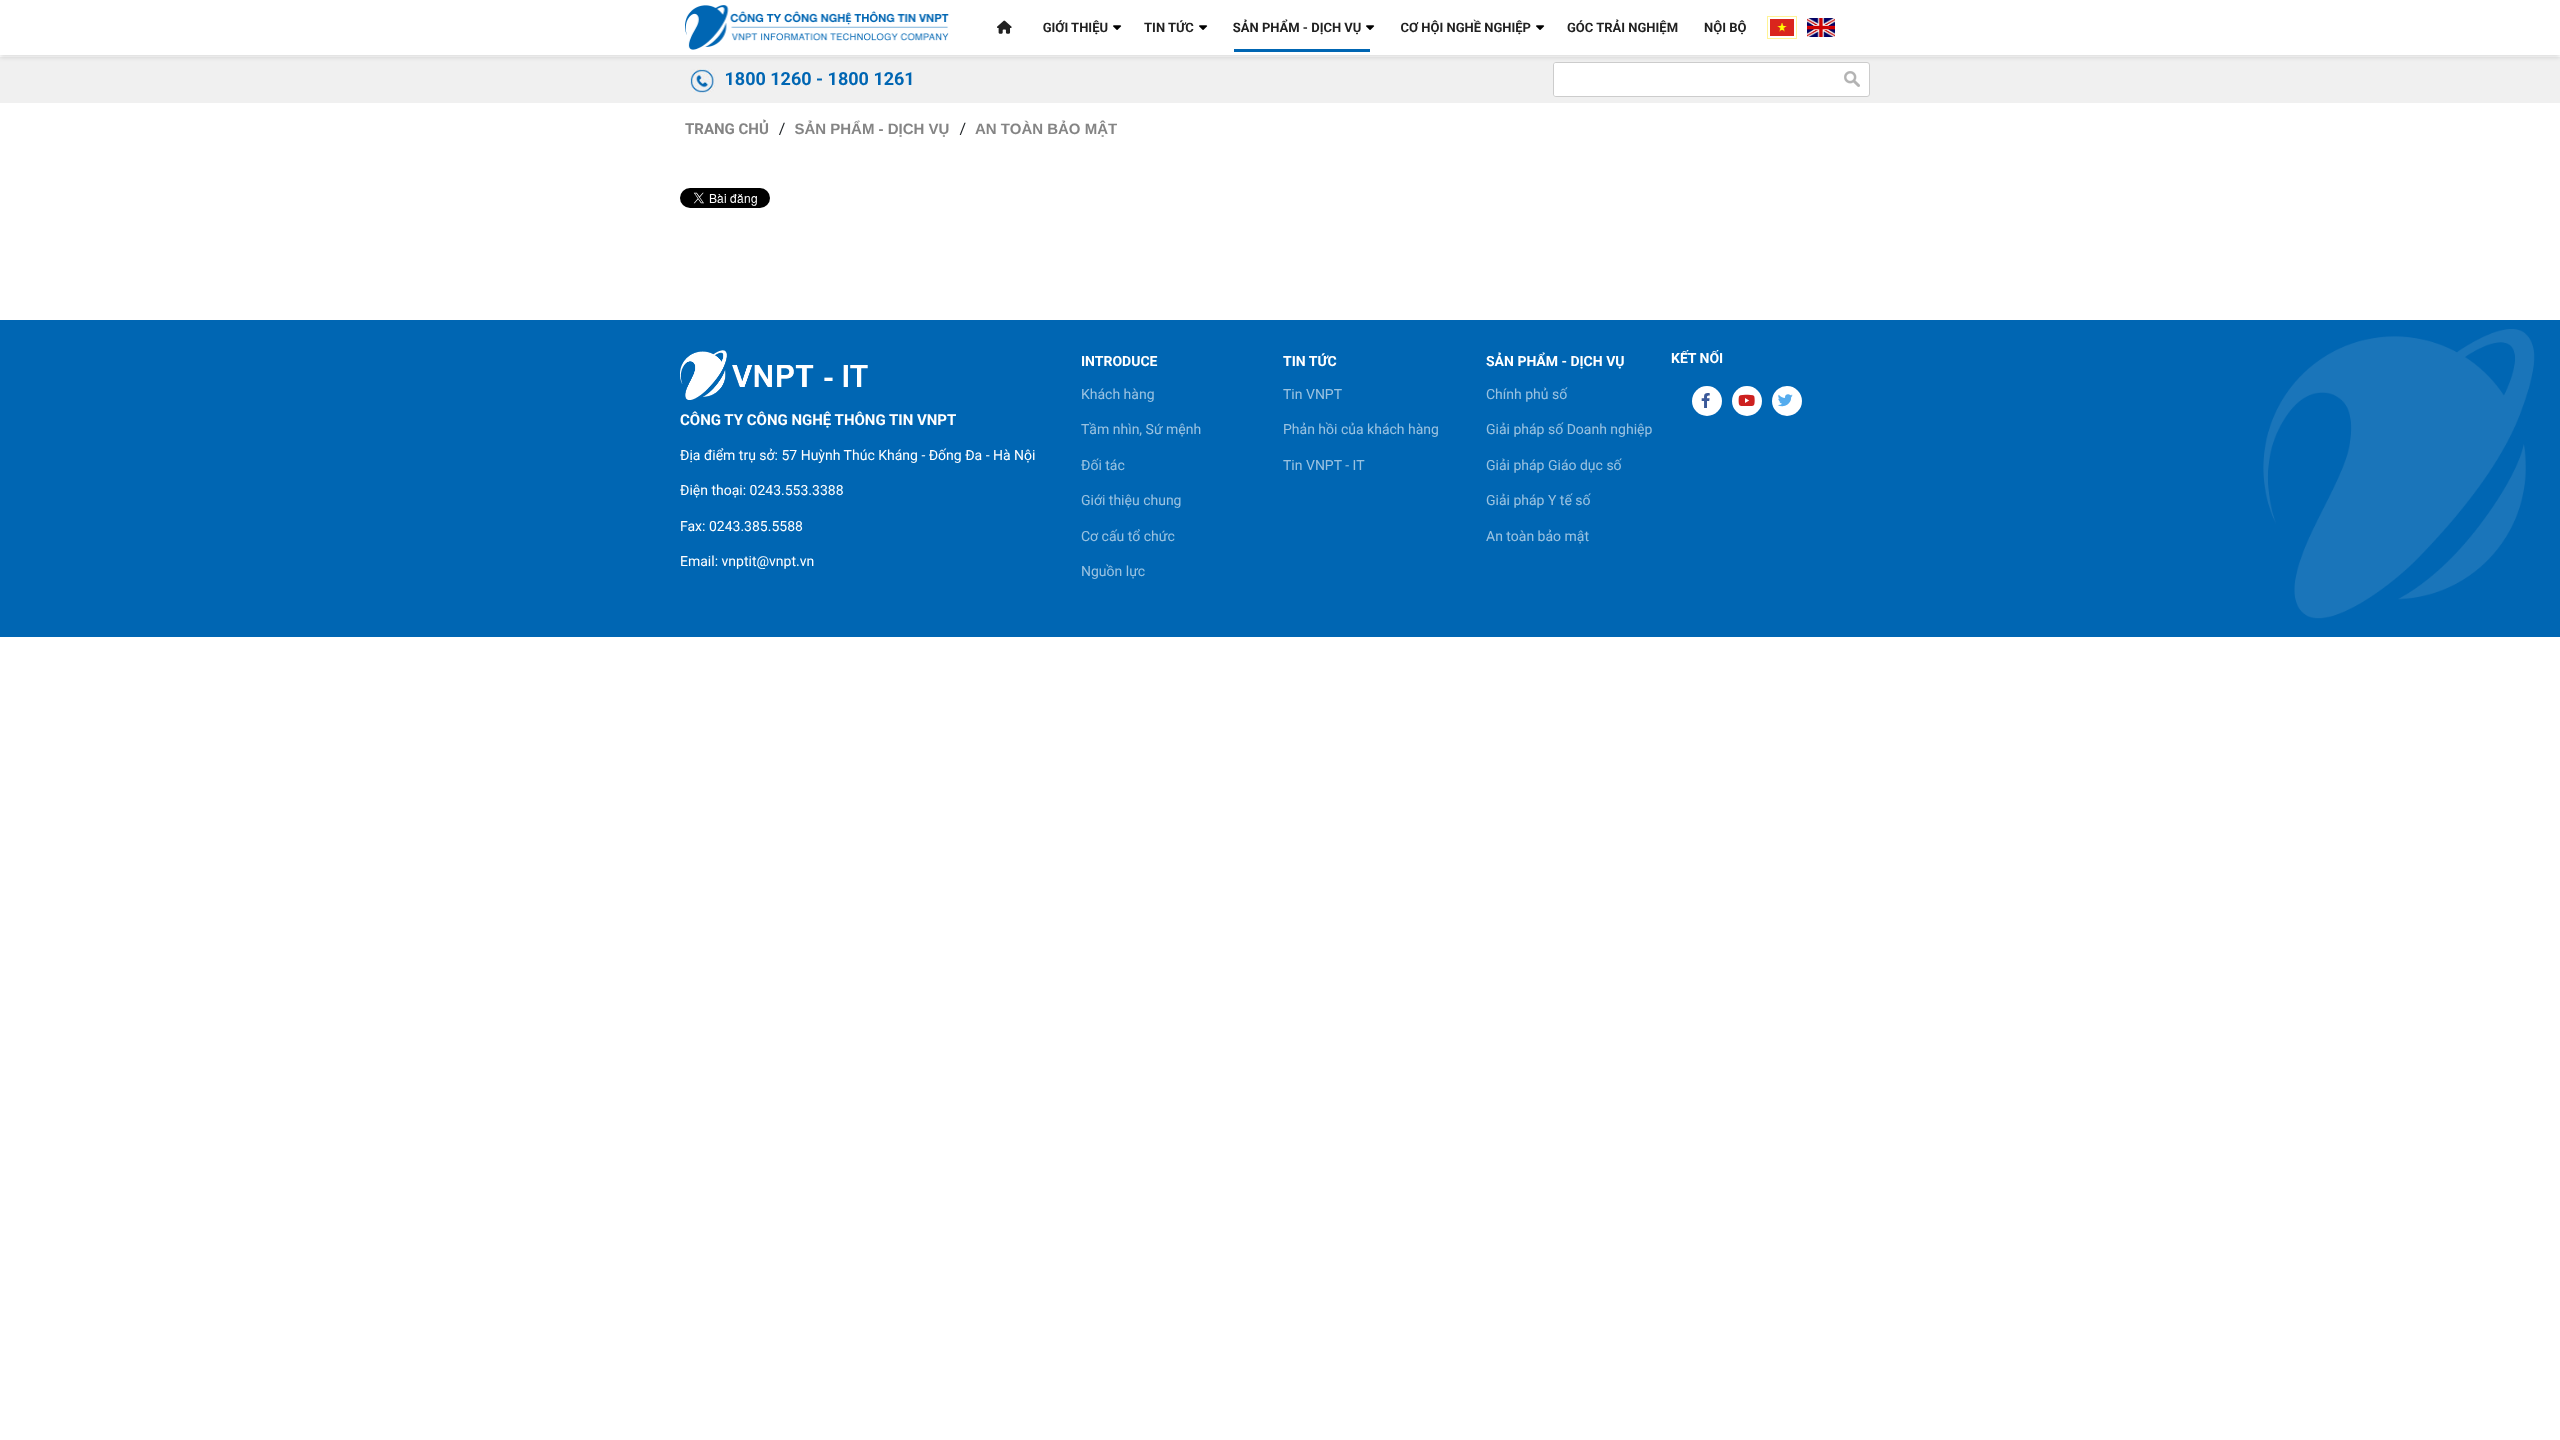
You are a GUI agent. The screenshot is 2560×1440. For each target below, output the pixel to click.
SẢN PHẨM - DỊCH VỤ (871, 129)
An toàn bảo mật (1046, 129)
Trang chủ (727, 129)
